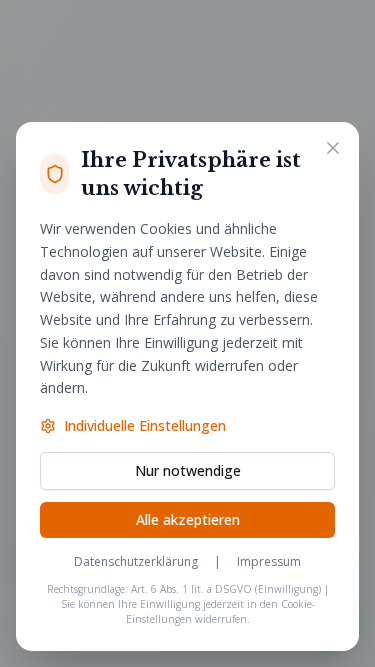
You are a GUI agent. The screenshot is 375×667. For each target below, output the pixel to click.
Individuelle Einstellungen (145, 425)
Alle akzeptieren (188, 519)
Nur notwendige (188, 470)
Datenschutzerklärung (136, 562)
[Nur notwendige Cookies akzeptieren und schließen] (333, 148)
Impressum (269, 562)
